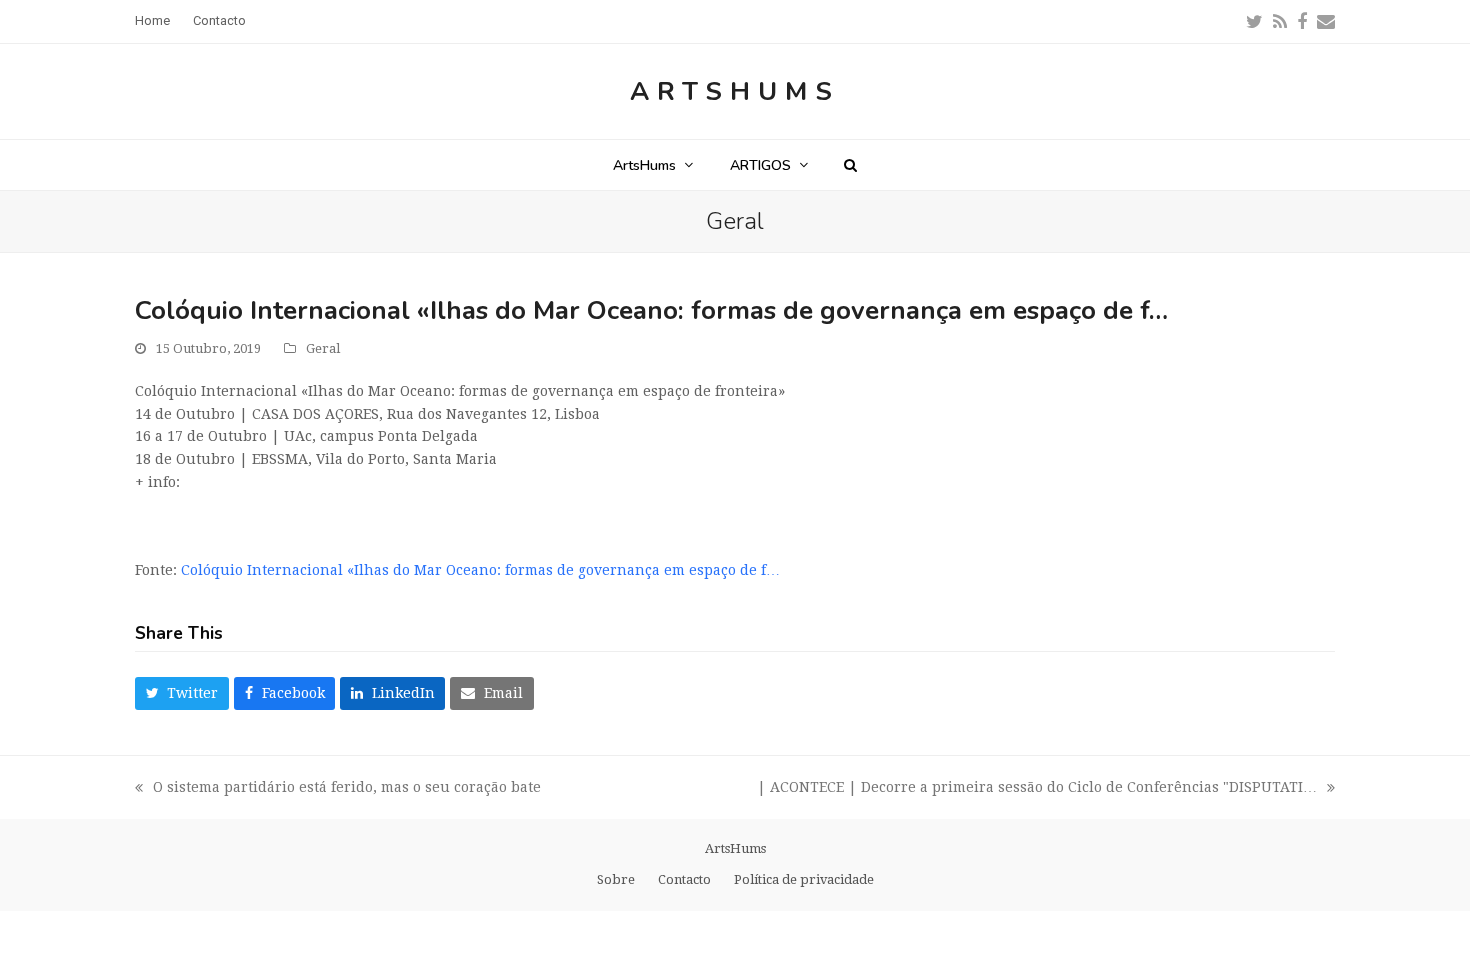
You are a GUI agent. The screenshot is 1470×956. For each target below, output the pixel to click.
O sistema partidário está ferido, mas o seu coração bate (338, 789)
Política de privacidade (804, 879)
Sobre (616, 879)
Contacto (684, 879)
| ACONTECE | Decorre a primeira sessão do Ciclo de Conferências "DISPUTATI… (1037, 789)
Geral (323, 348)
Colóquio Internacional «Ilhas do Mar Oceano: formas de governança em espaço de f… (480, 570)
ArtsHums (735, 91)
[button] (850, 165)
